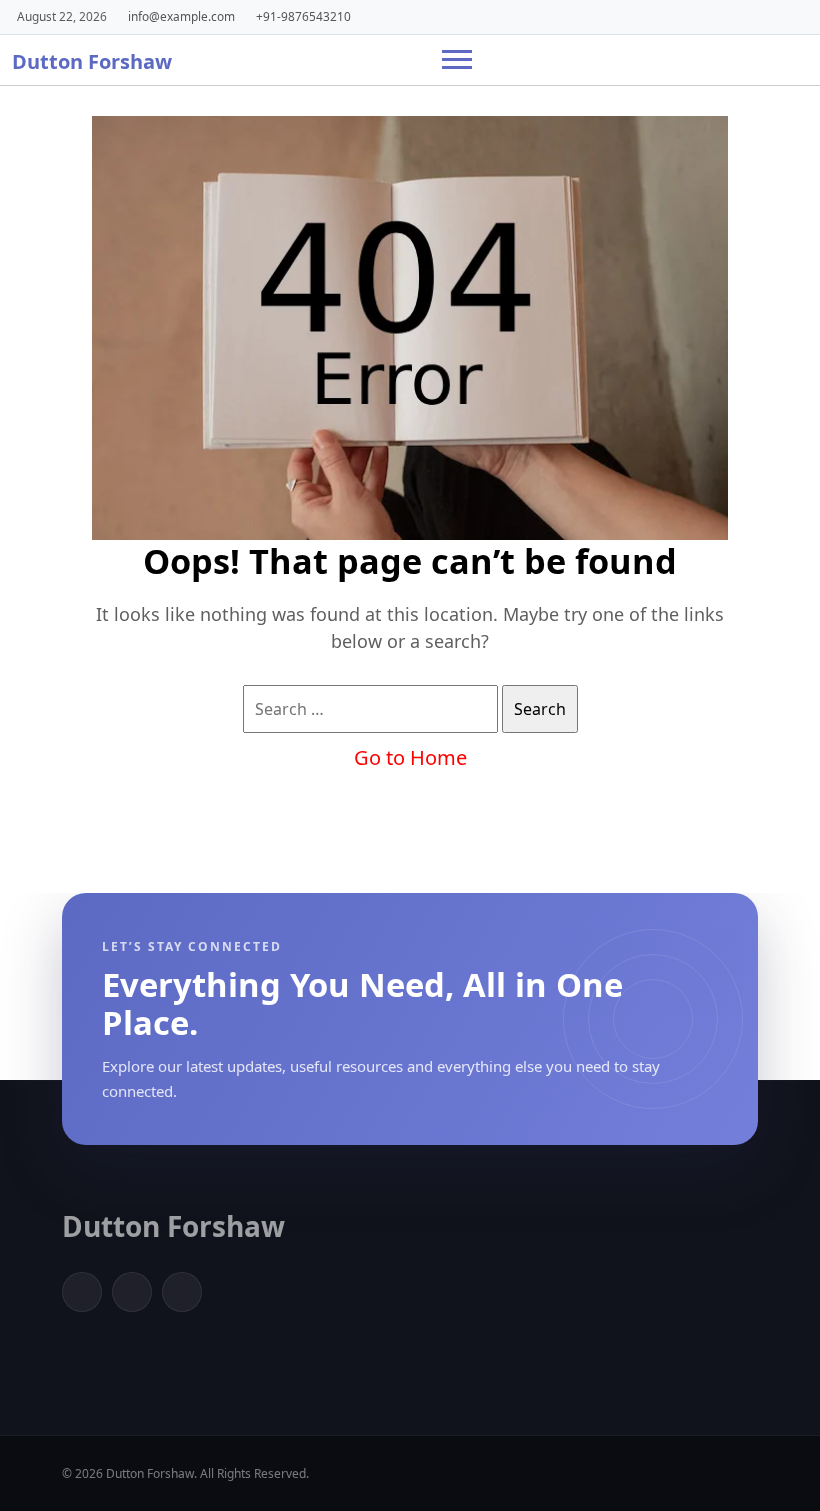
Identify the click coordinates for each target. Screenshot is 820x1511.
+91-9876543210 (303, 16)
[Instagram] (182, 1292)
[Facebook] (82, 1292)
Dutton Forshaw (92, 61)
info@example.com (181, 16)
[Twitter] (132, 1292)
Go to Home (410, 757)
